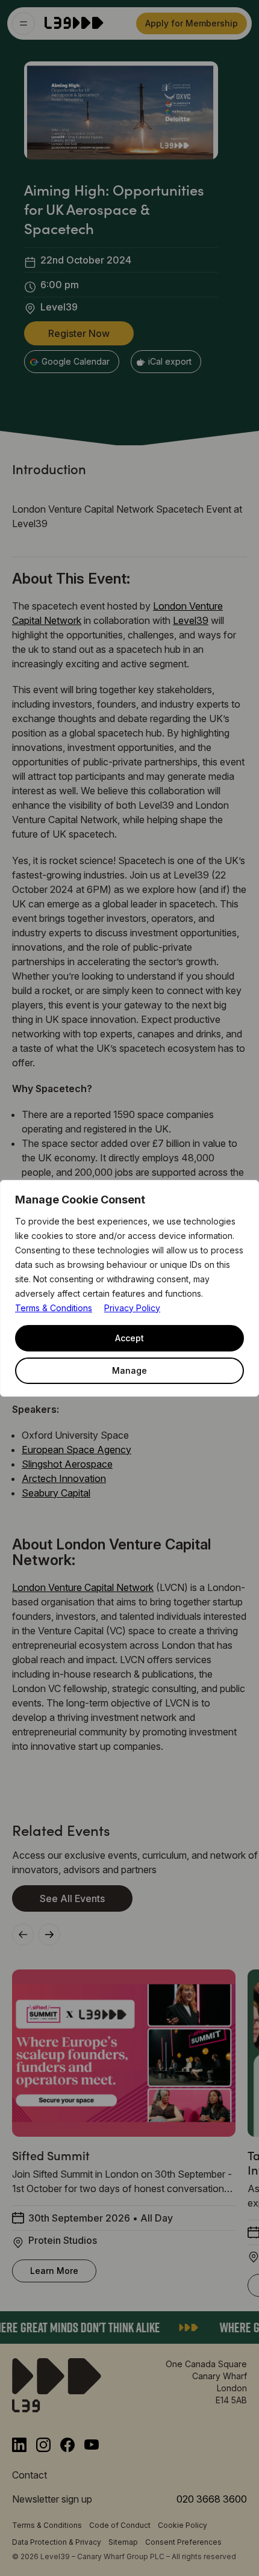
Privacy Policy (132, 1308)
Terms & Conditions (54, 1308)
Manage (129, 1370)
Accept (129, 1338)
